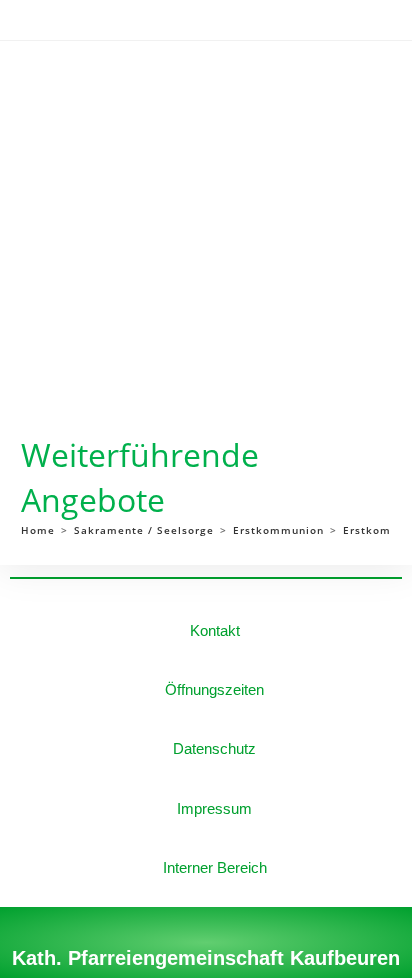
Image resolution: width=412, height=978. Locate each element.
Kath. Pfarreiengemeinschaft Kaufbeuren (206, 958)
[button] (188, 82)
